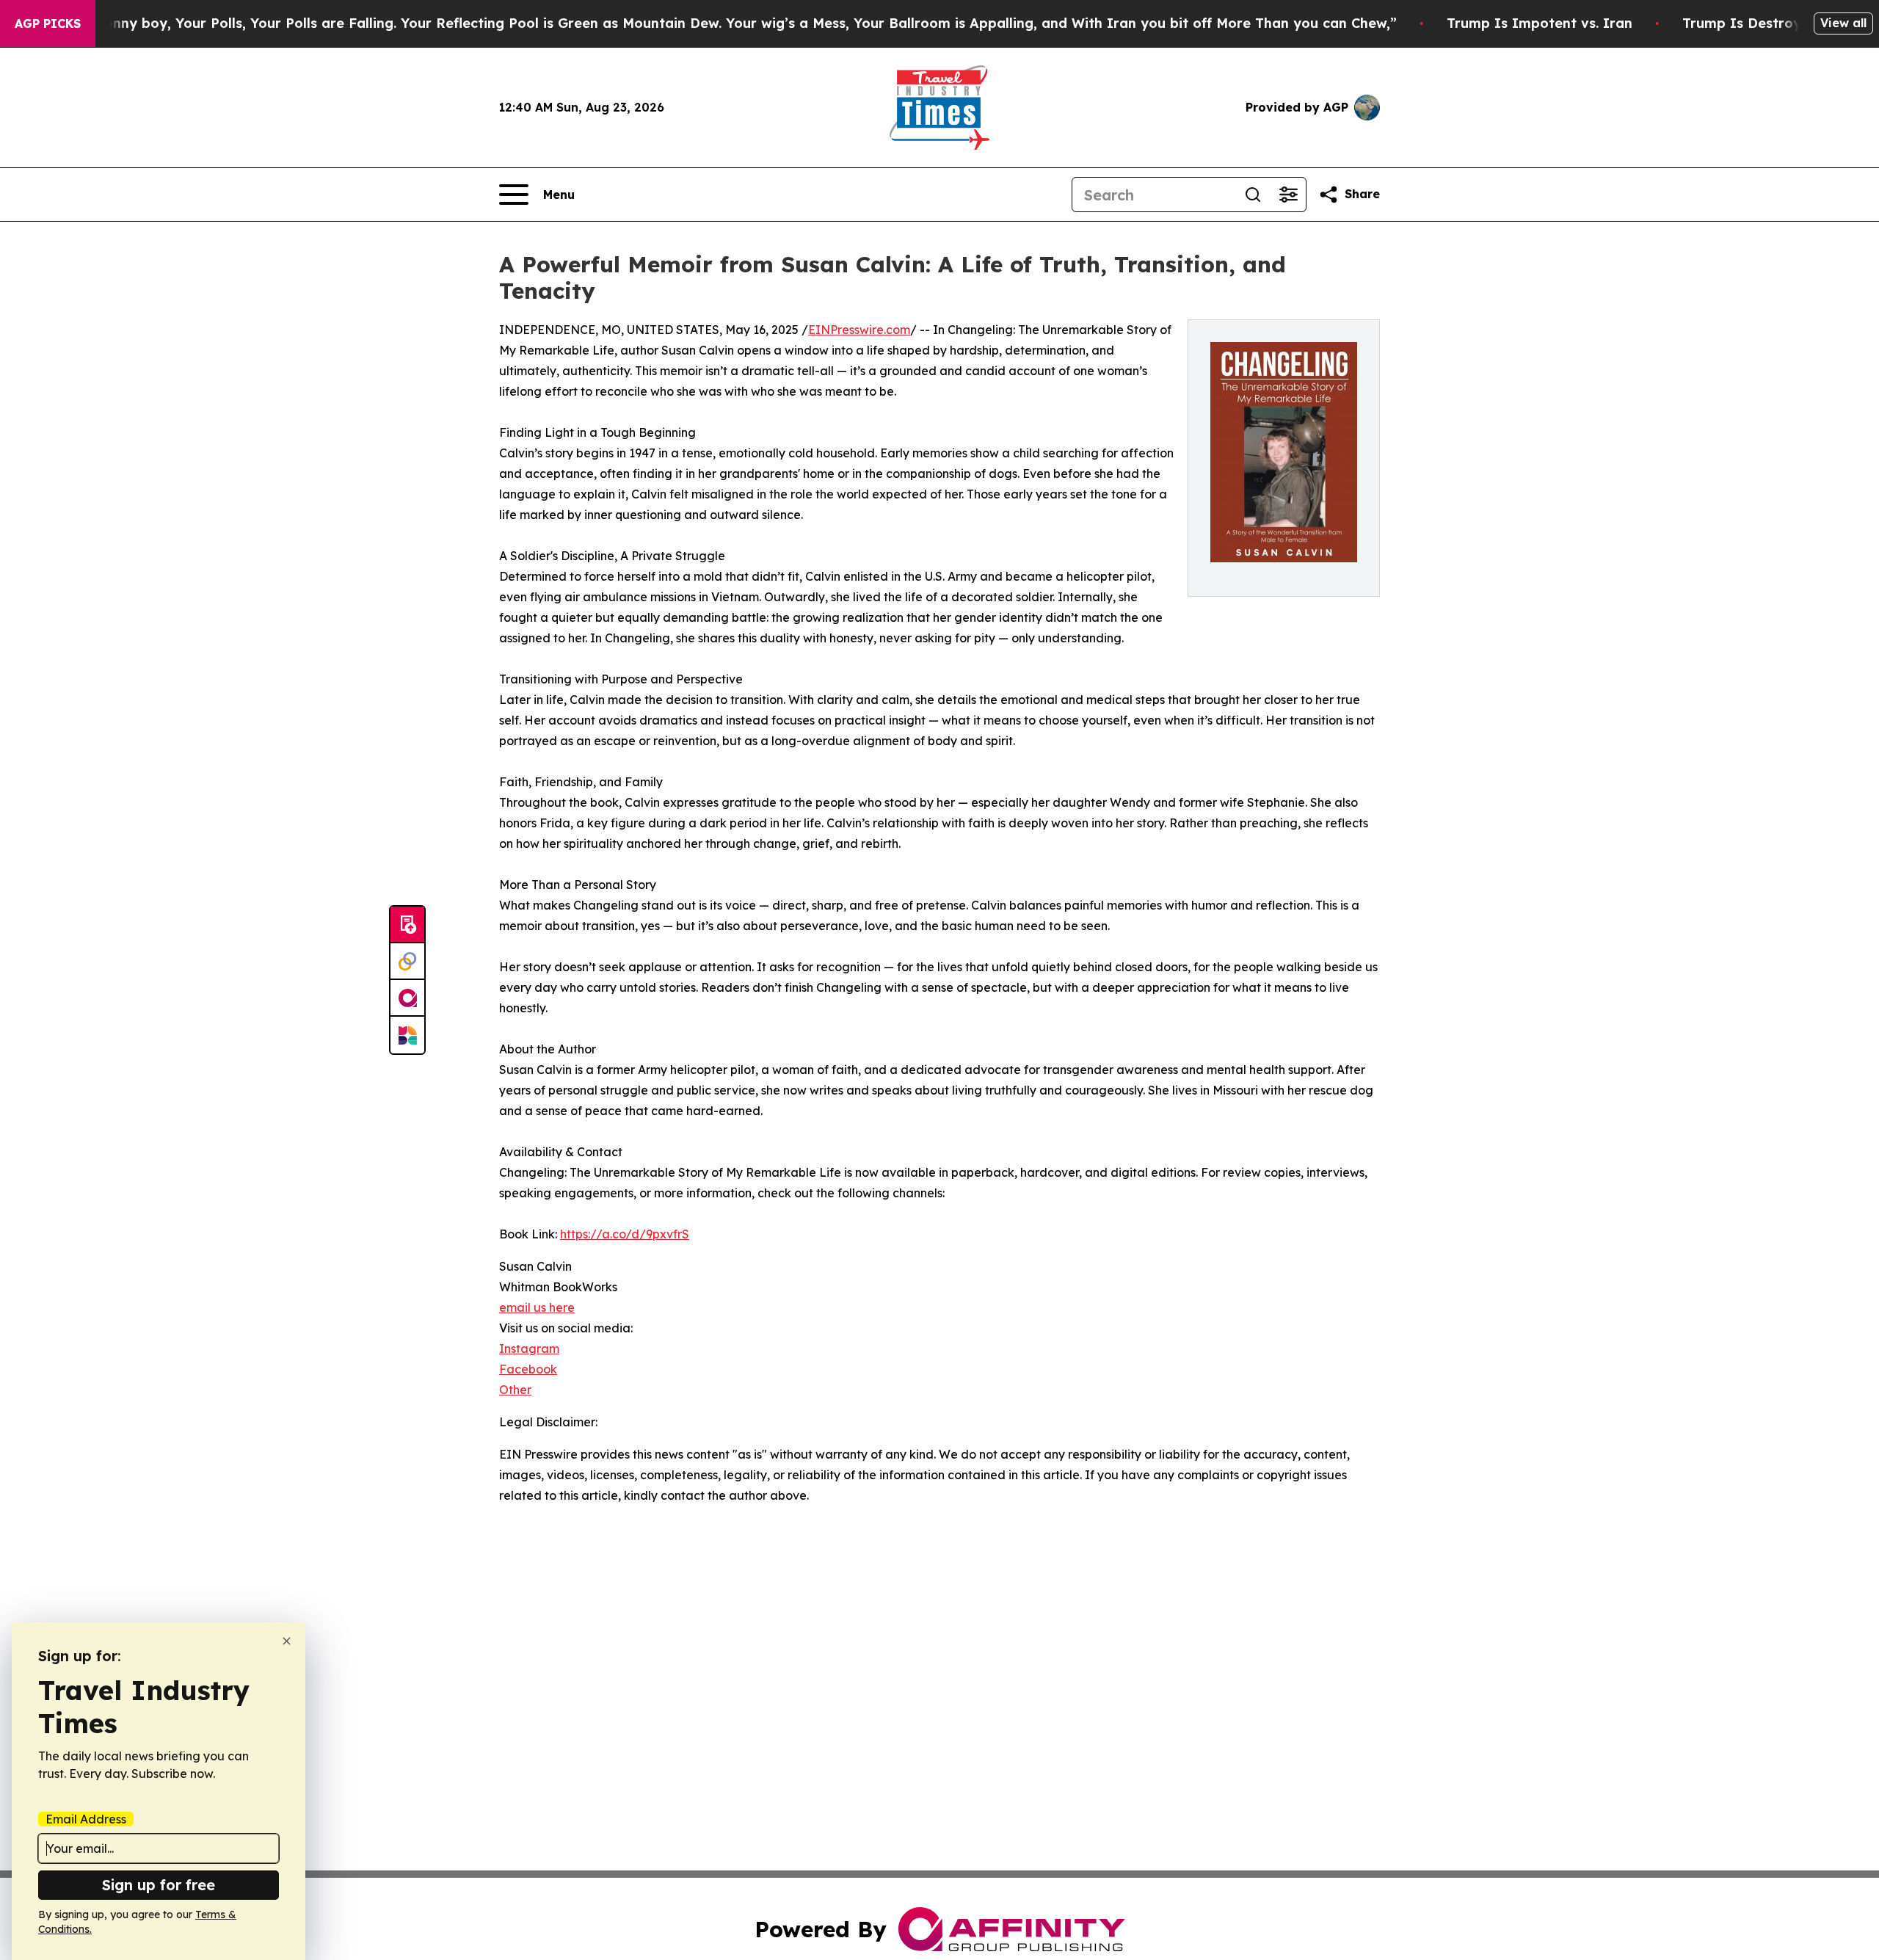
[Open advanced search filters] (1288, 195)
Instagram (529, 1349)
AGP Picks (48, 23)
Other (515, 1390)
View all (1843, 23)
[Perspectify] (407, 962)
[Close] (287, 1641)
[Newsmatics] (407, 1035)
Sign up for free (159, 1885)
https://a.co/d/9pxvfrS (625, 1234)
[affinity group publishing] (407, 998)
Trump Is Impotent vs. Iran (1540, 23)
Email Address (86, 1819)
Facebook (528, 1369)
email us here (537, 1307)
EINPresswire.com (859, 330)
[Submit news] (407, 925)
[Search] (1253, 195)
